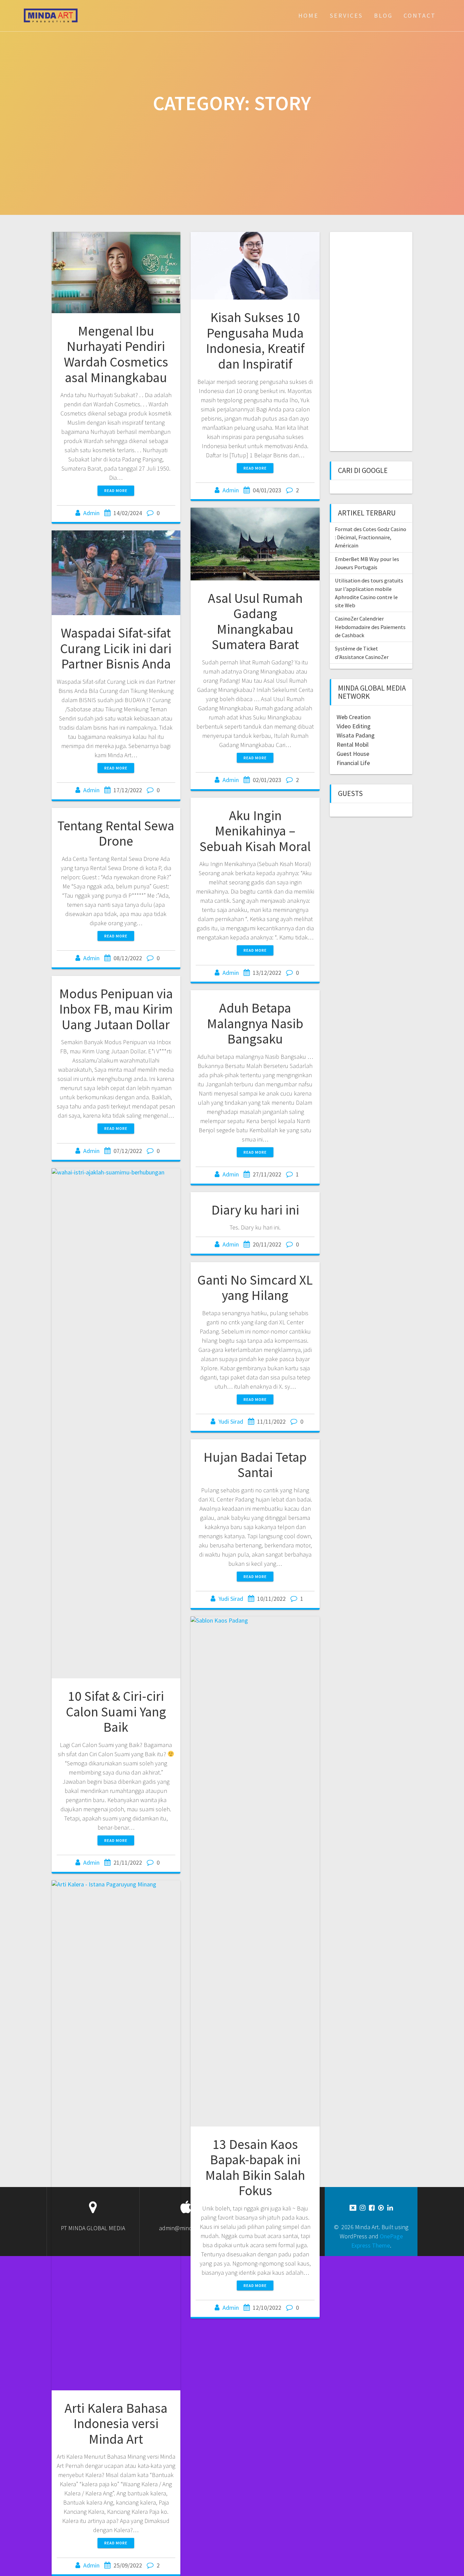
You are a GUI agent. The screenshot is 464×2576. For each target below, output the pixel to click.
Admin (91, 513)
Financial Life (353, 763)
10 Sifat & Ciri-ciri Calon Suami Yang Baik (116, 1711)
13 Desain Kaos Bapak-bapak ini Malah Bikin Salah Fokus (255, 2167)
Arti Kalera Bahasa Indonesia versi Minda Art (116, 2424)
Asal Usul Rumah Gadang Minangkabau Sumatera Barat (255, 621)
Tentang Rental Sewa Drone (116, 833)
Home (308, 15)
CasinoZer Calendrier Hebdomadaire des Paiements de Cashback (370, 627)
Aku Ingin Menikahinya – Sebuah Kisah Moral (255, 831)
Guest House (353, 754)
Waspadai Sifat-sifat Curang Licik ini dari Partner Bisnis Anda (116, 648)
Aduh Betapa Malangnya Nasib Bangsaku (255, 1023)
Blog (383, 15)
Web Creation (354, 717)
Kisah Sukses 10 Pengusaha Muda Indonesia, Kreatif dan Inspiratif (255, 341)
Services (346, 15)
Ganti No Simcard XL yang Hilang (255, 1288)
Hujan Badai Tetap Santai (255, 1465)
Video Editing (354, 726)
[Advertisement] (374, 341)
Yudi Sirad (231, 1421)
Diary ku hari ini (255, 1210)
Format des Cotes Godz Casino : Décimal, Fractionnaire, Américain (371, 537)
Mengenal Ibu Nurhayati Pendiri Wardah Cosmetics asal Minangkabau (116, 354)
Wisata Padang (356, 735)
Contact (420, 15)
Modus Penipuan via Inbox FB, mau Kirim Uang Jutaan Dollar (116, 1009)
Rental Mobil (353, 744)
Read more (116, 490)
